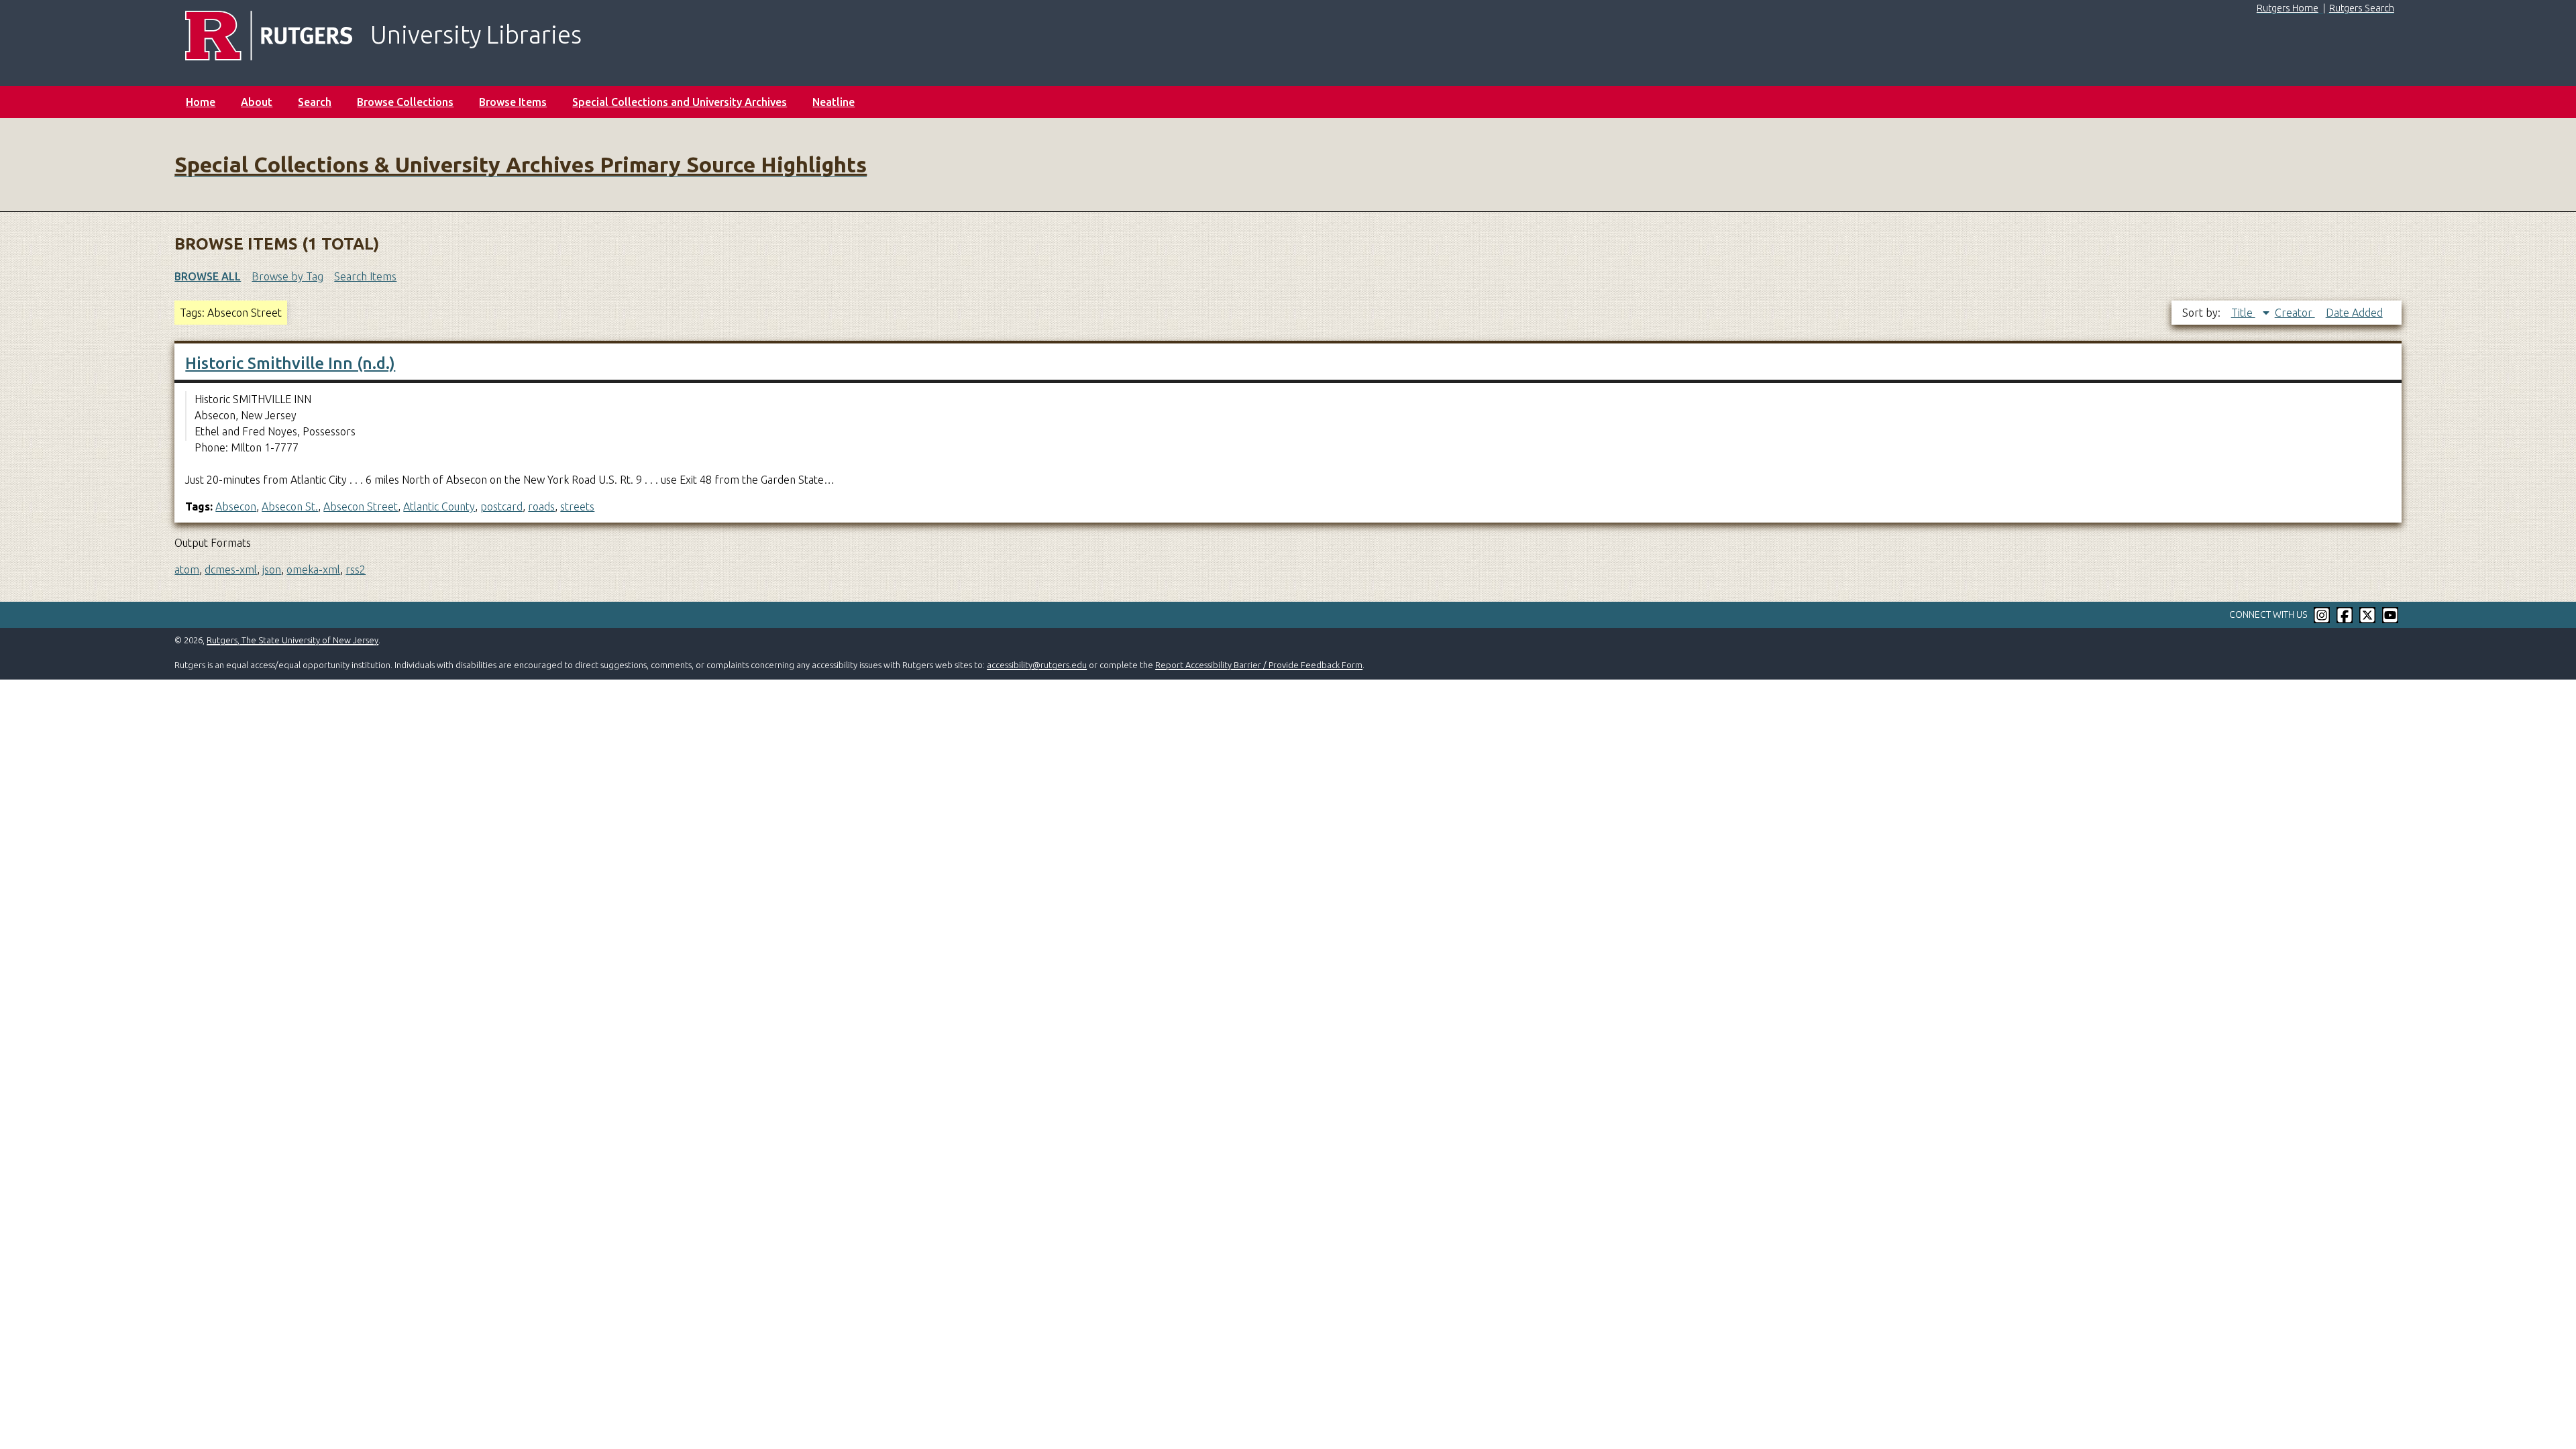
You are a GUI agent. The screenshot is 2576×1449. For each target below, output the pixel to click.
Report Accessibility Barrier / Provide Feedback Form (1259, 665)
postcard (501, 506)
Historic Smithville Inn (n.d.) (290, 363)
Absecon (236, 506)
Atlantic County (439, 506)
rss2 (356, 570)
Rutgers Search (2362, 8)
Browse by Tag (287, 276)
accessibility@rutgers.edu (1037, 665)
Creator (2295, 313)
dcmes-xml (231, 570)
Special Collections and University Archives (680, 102)
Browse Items (513, 102)
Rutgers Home (2288, 8)
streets (577, 506)
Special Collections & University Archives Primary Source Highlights (521, 164)
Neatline (834, 102)
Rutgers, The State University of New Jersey (292, 640)
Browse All (208, 276)
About (257, 102)
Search (315, 102)
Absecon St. (290, 506)
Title (2243, 313)
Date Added (2354, 313)
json (272, 570)
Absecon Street (361, 506)
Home (201, 102)
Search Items (365, 276)
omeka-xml (313, 570)
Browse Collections (405, 102)
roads (541, 506)
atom (187, 570)
